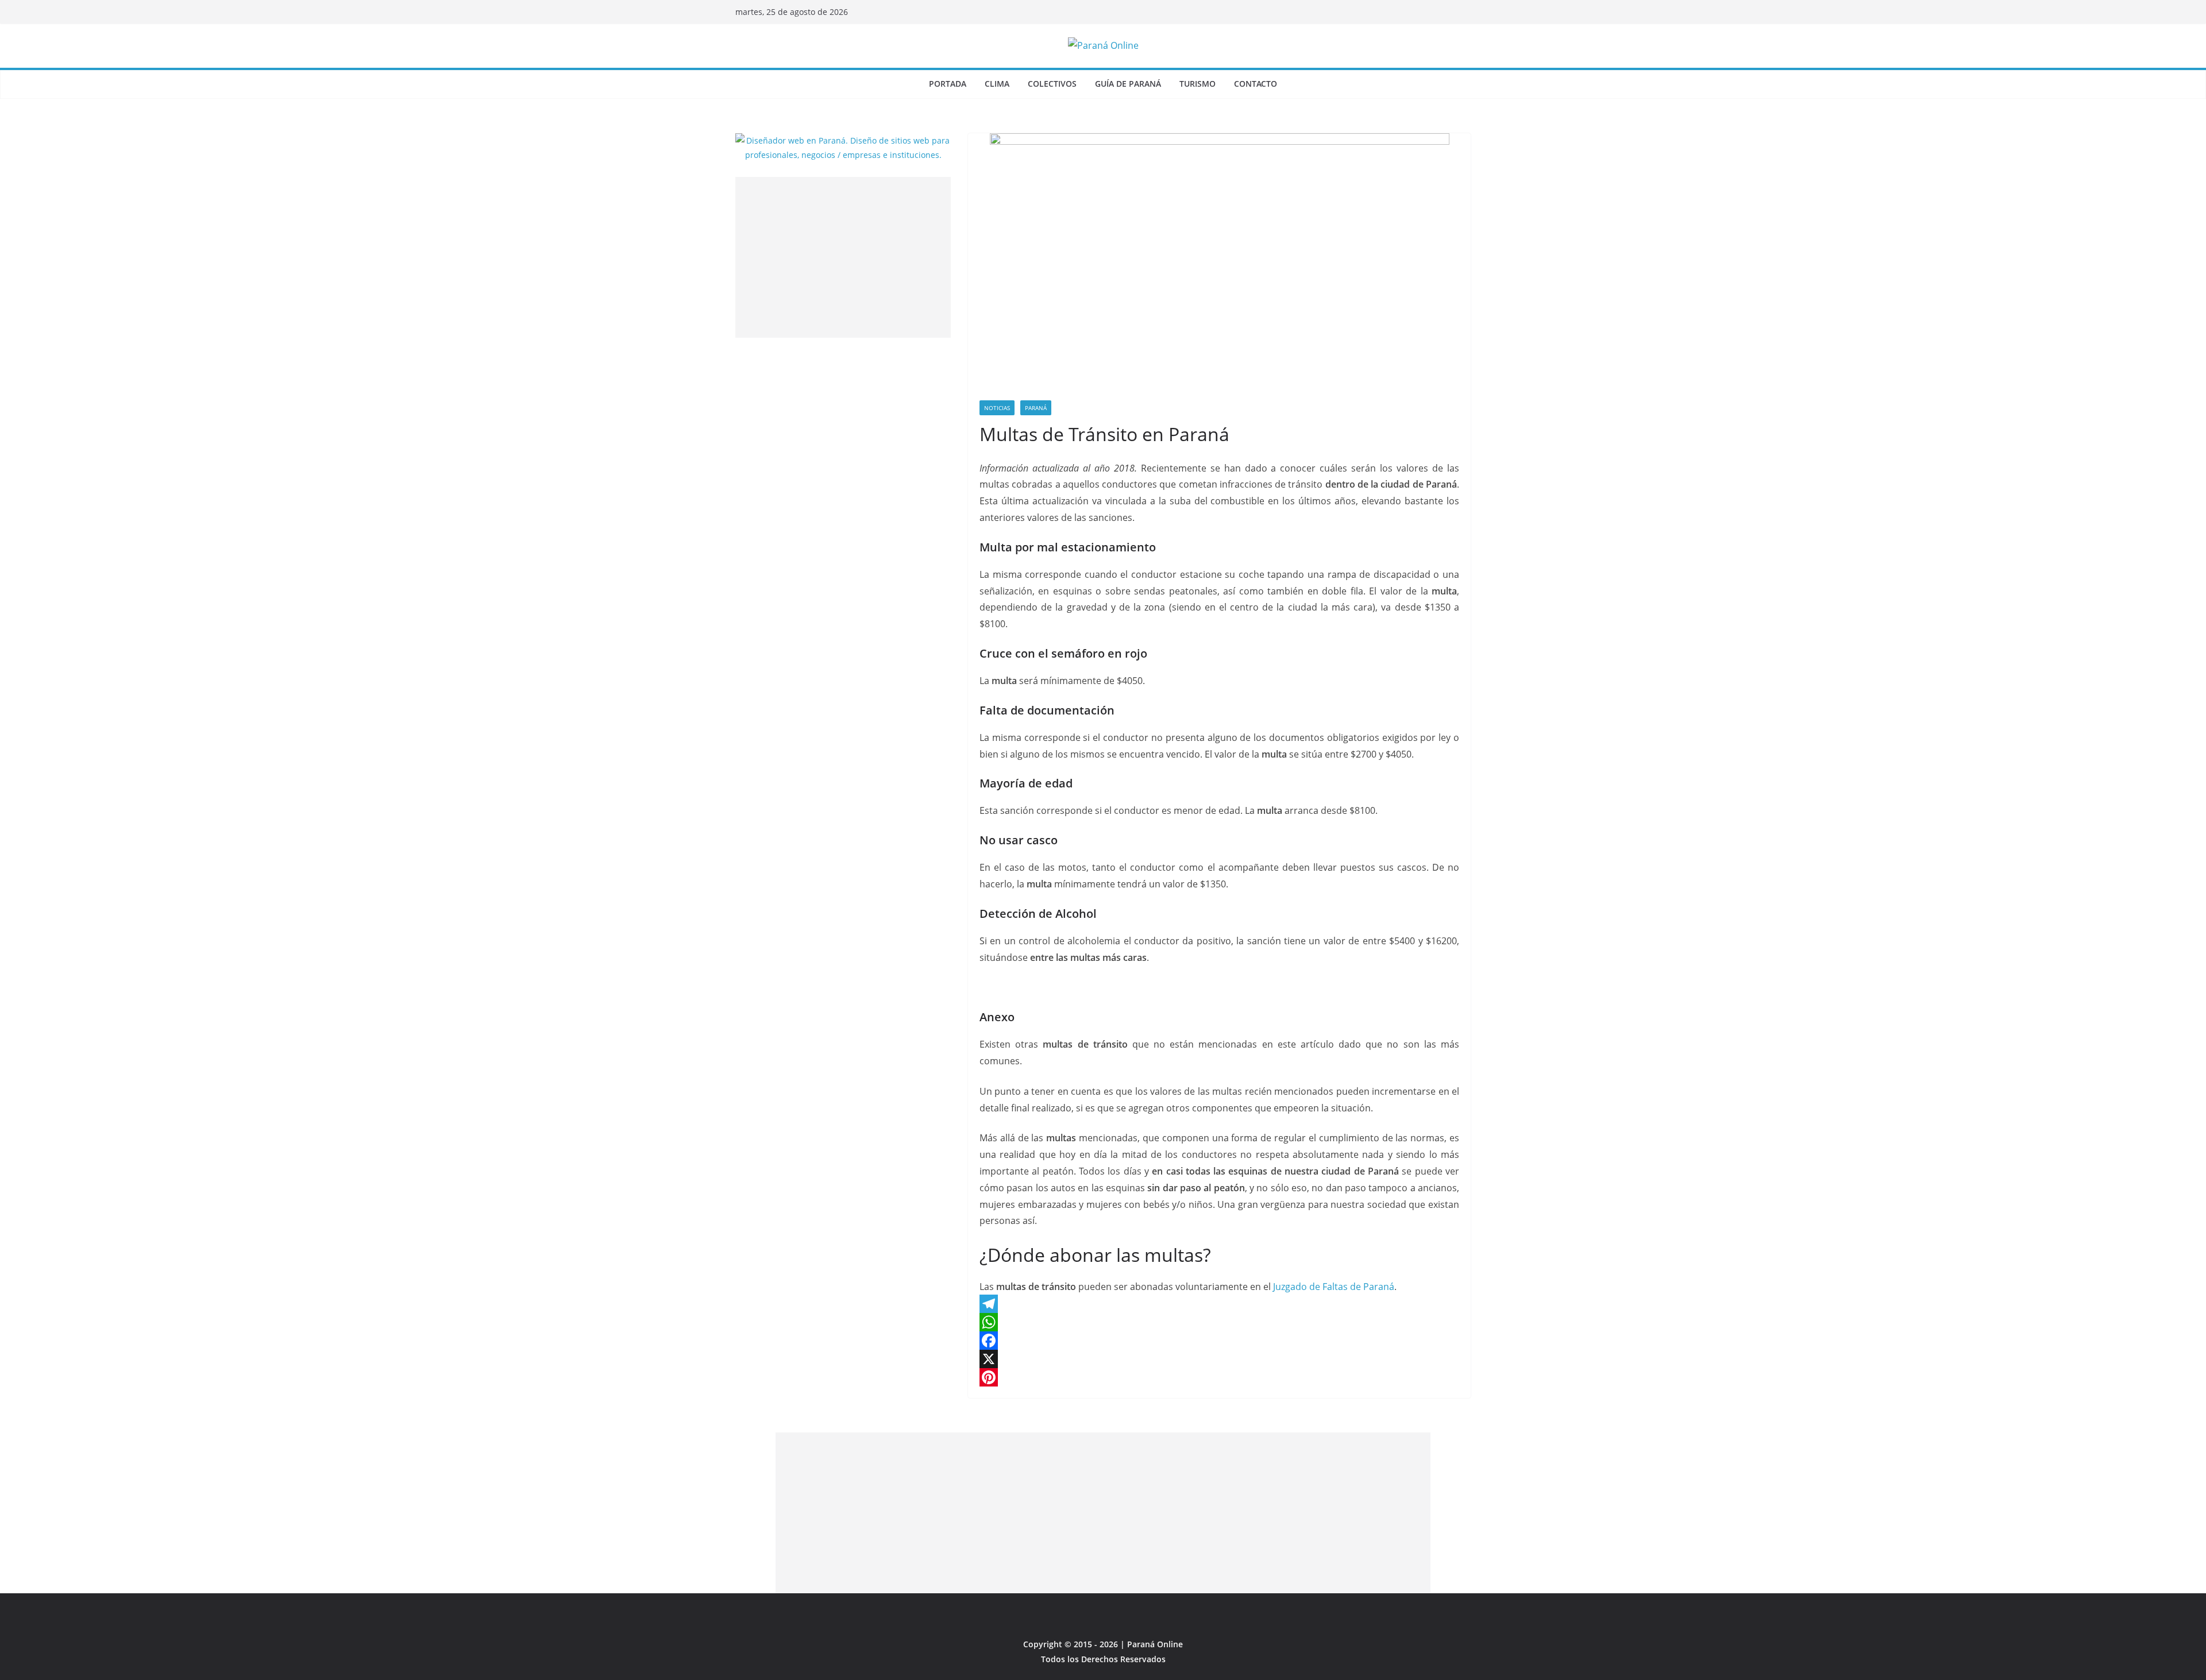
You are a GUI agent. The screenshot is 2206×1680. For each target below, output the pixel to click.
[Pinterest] (1219, 1377)
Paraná (1036, 408)
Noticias (997, 408)
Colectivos (1052, 84)
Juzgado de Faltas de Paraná (1334, 1287)
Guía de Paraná (1128, 84)
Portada (948, 84)
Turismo (1198, 84)
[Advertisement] (843, 257)
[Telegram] (1219, 1304)
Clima (997, 84)
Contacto (1256, 84)
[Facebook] (1219, 1341)
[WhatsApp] (1219, 1322)
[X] (1219, 1359)
